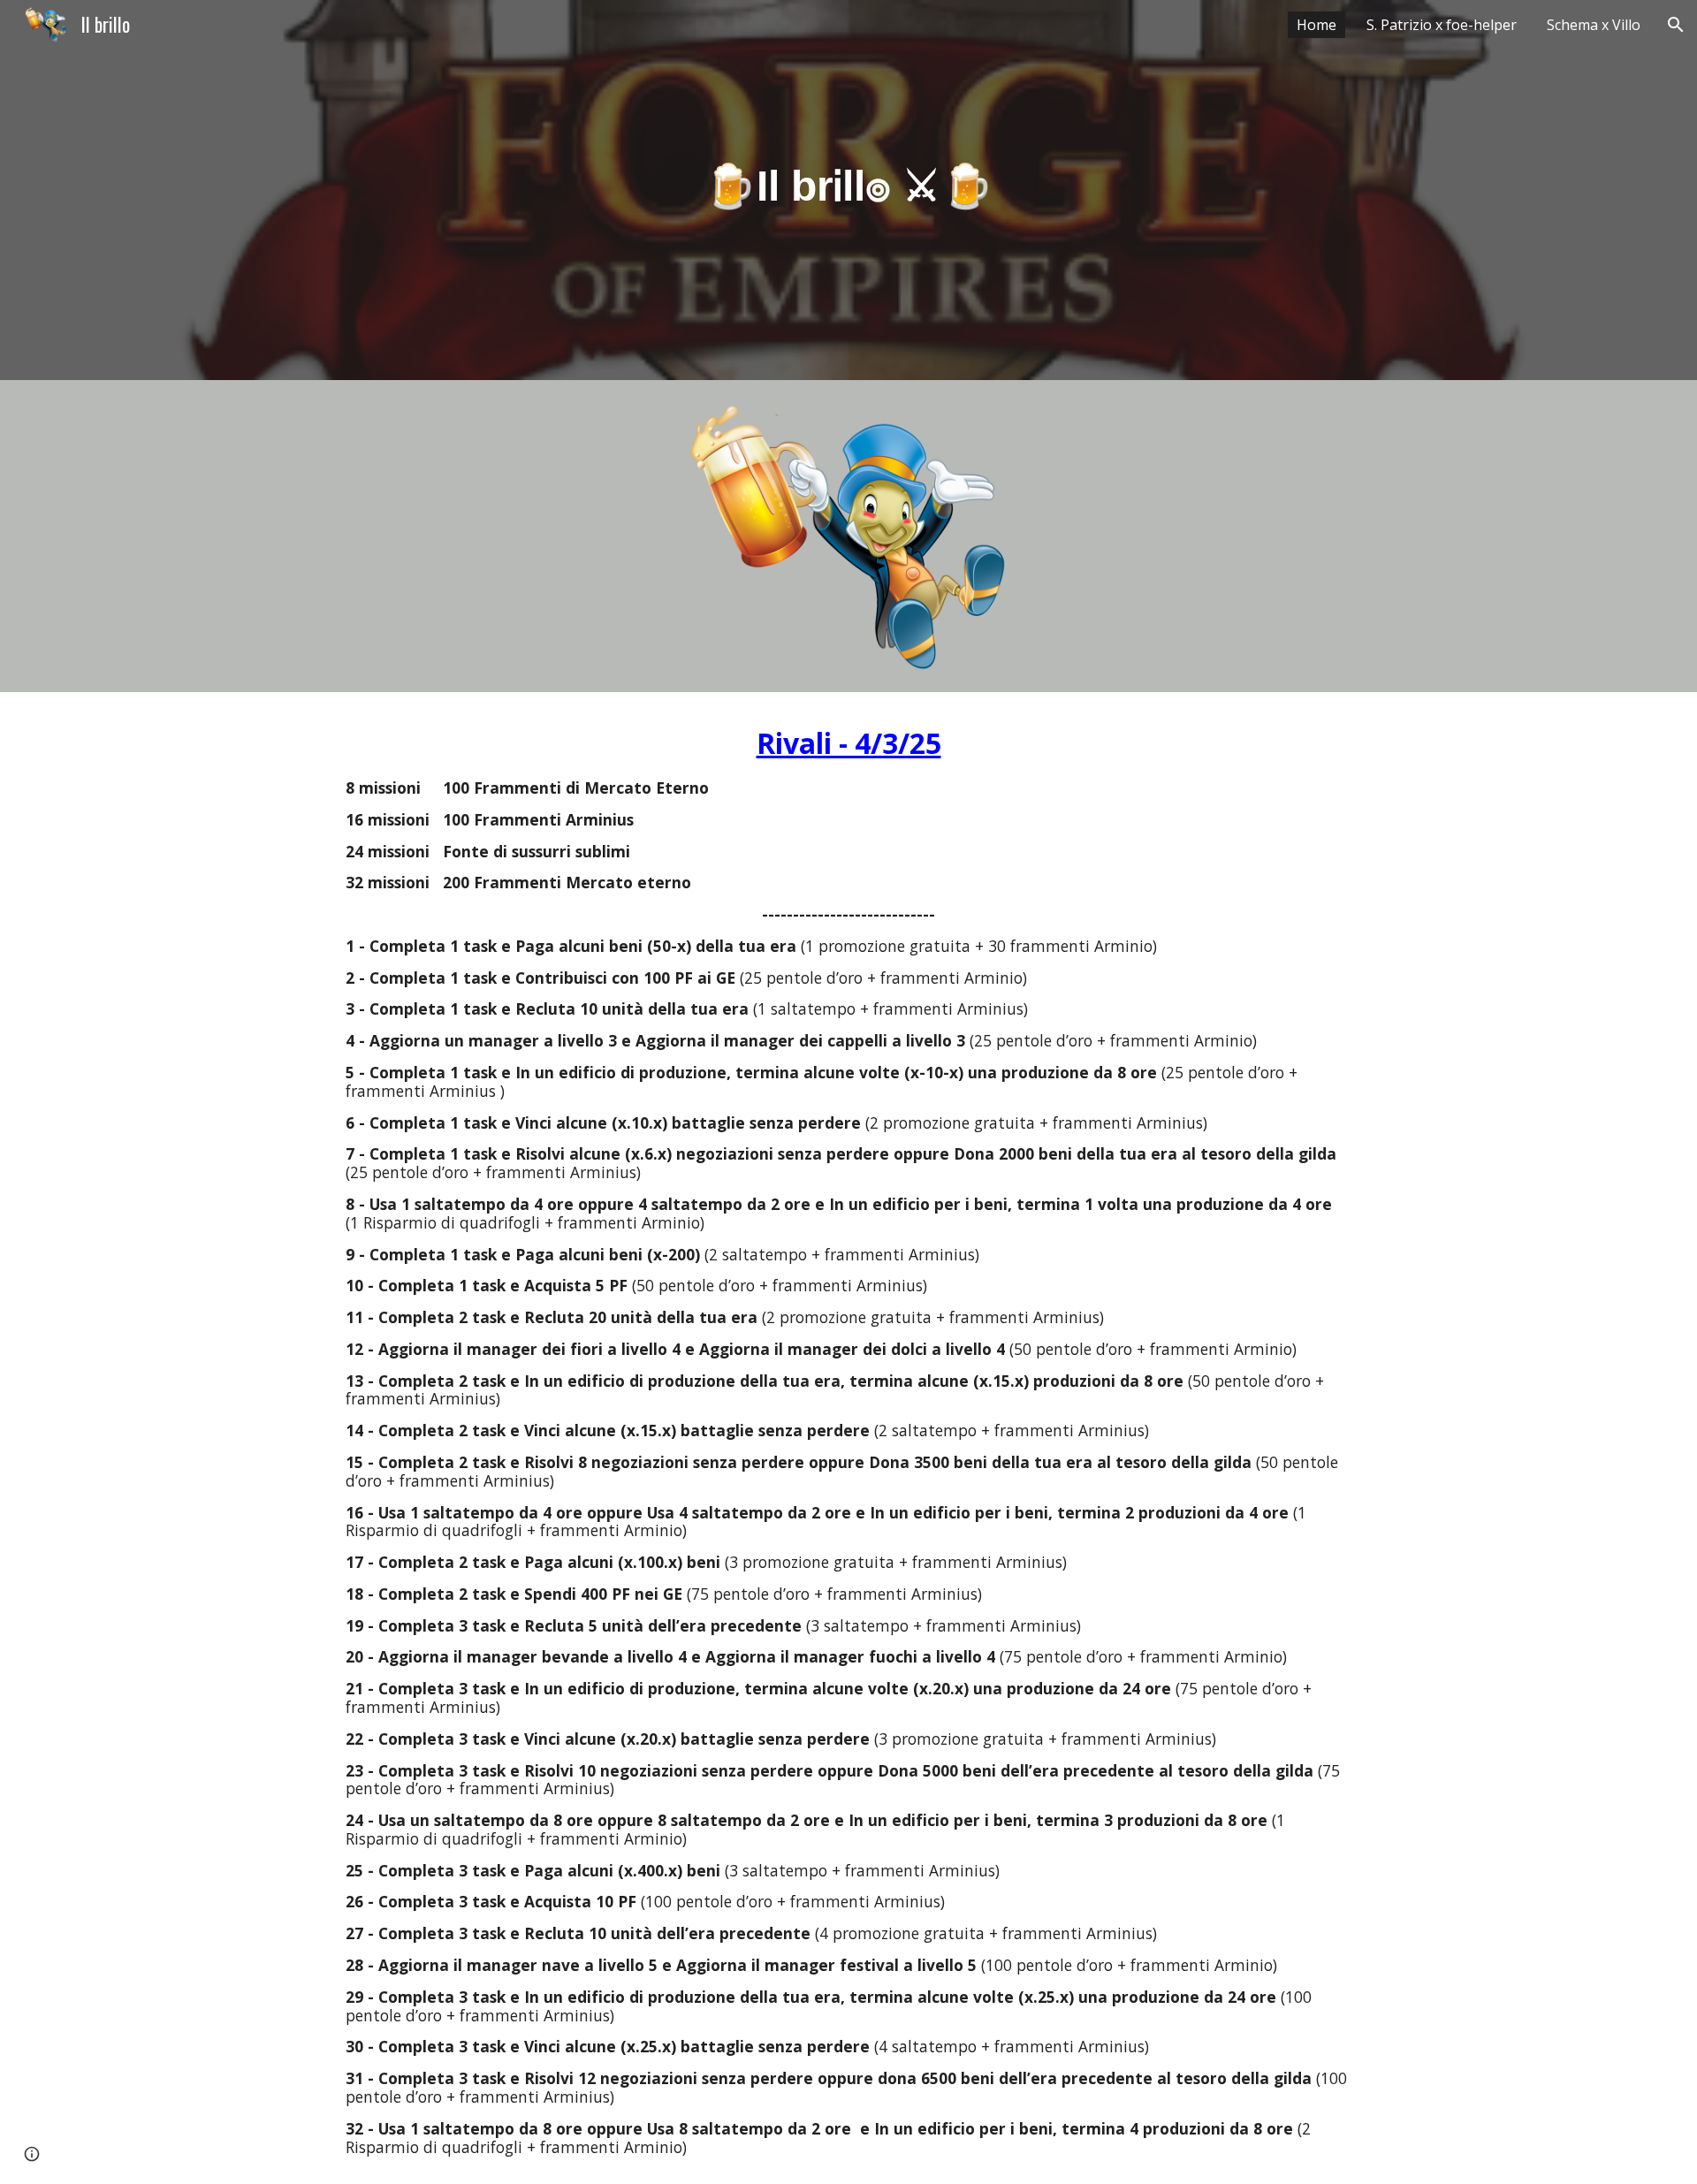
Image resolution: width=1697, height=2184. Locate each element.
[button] (1676, 25)
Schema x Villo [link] (1594, 25)
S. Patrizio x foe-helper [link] (1442, 25)
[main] (848, 190)
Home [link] (1317, 25)
